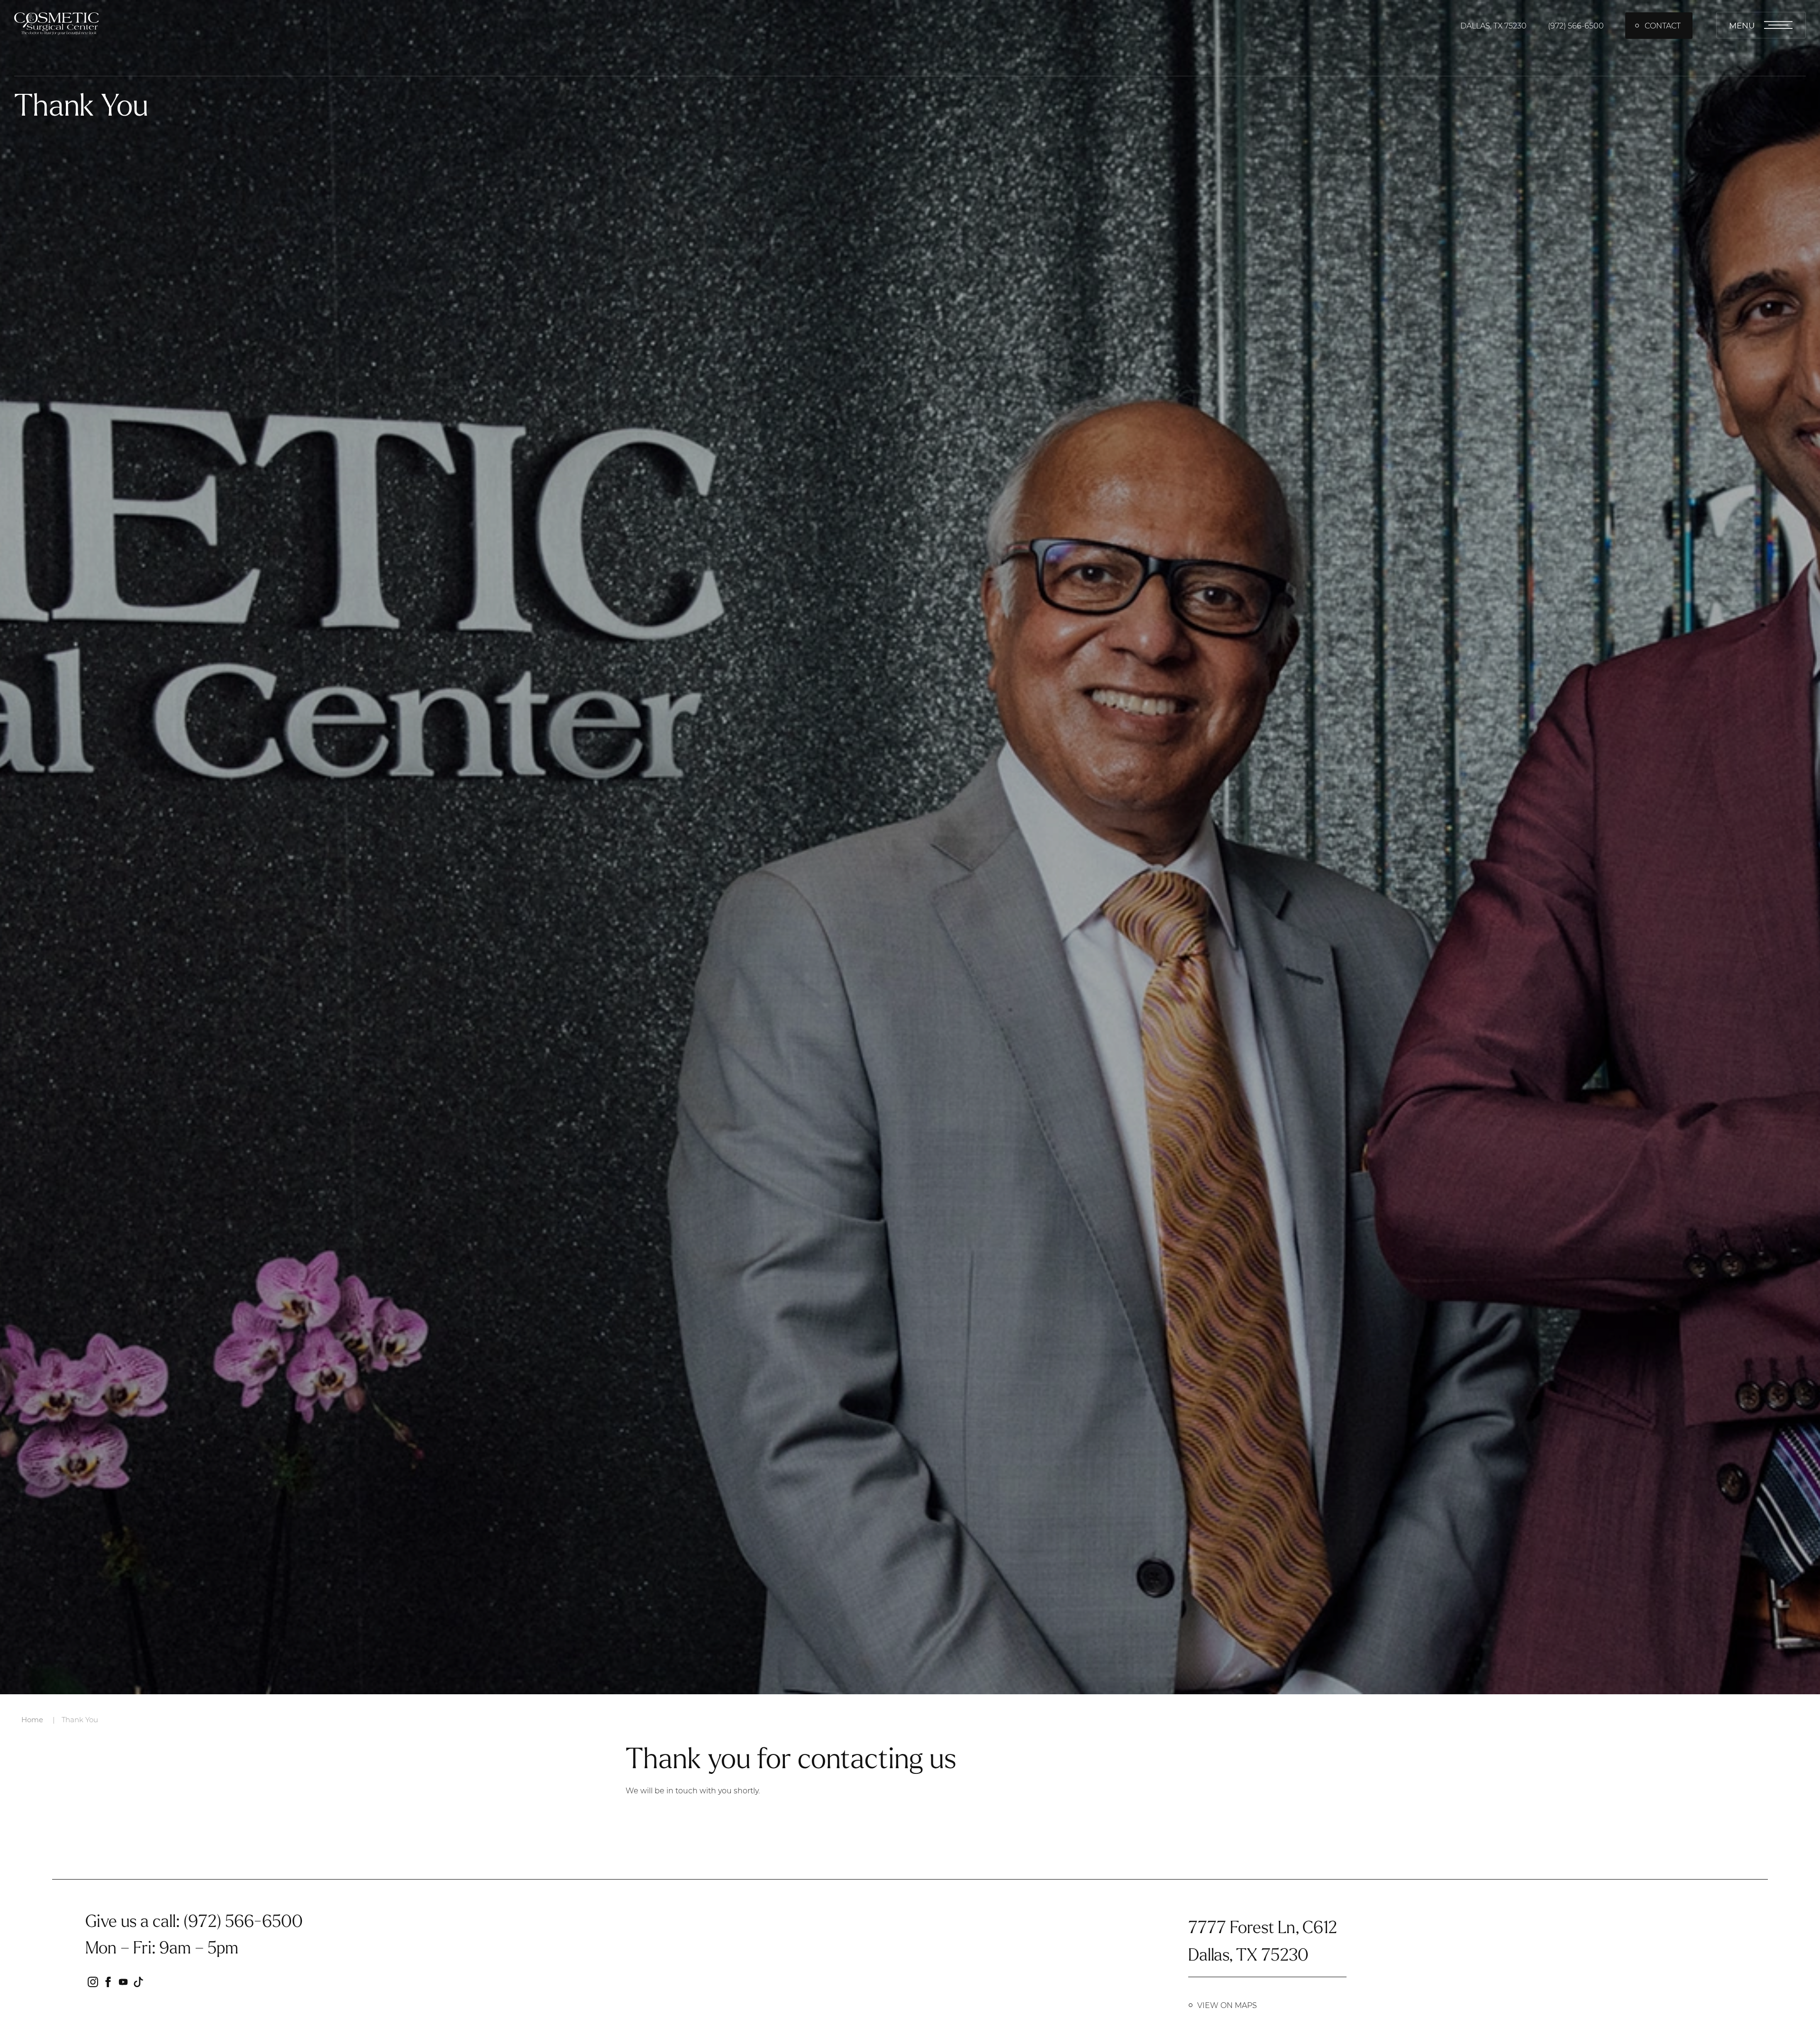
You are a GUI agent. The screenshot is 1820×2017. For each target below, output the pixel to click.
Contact (1663, 25)
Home (32, 1719)
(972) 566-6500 (1576, 25)
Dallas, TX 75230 (1493, 25)
